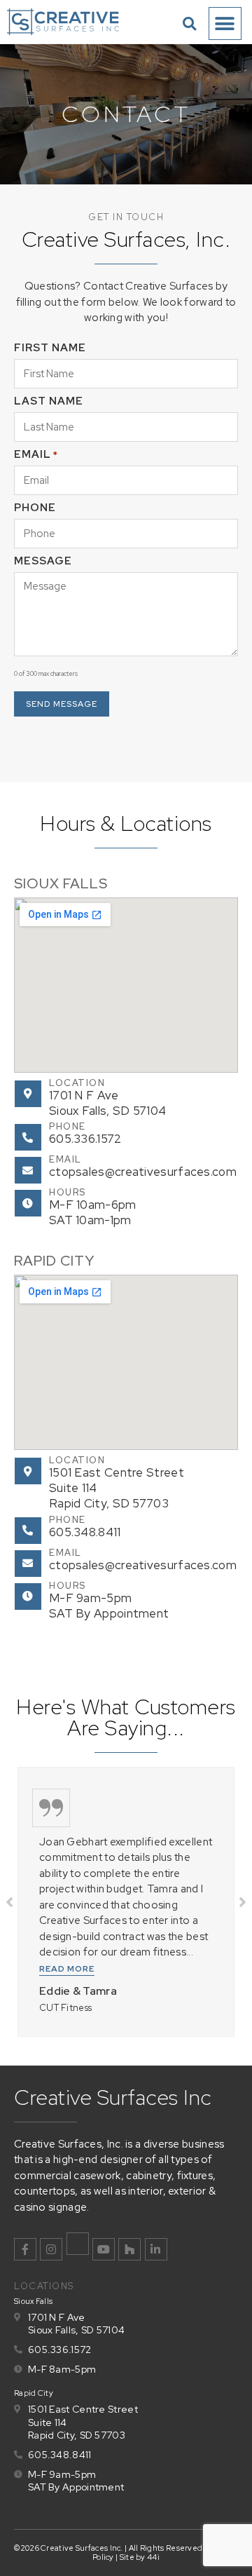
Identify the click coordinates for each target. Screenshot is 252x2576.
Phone (68, 1126)
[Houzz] (129, 2249)
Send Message (62, 704)
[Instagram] (51, 2249)
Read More (67, 1969)
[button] (189, 23)
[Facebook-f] (25, 2249)
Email (65, 1159)
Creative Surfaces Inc (113, 2097)
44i (153, 2557)
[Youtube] (104, 2249)
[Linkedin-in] (156, 2249)
